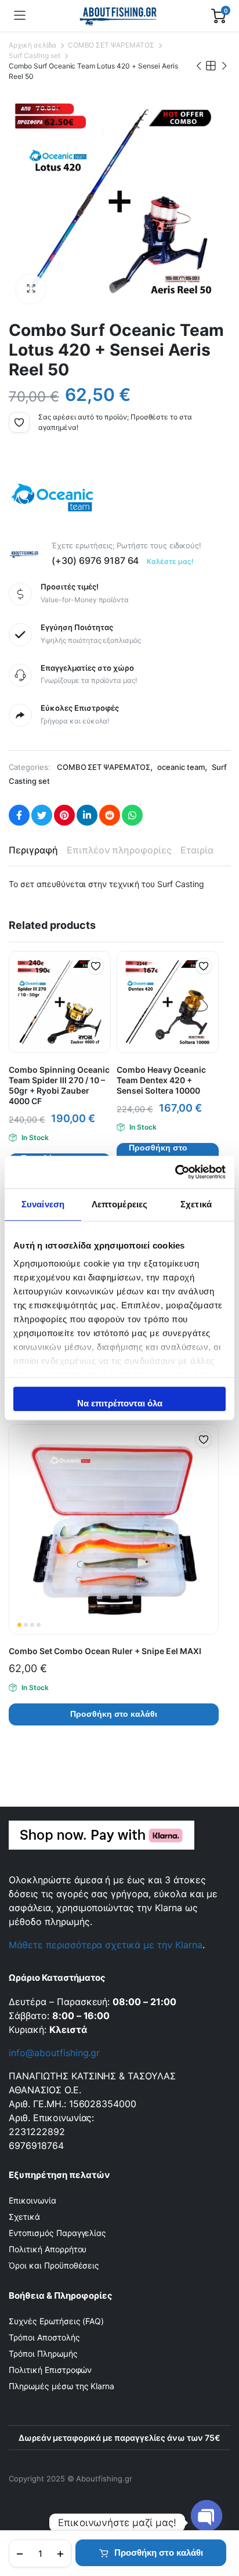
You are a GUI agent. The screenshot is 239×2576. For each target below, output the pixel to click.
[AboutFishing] (119, 16)
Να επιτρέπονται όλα (120, 1403)
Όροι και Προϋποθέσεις (54, 2265)
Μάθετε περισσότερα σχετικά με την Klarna (106, 1945)
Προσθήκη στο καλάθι (159, 2553)
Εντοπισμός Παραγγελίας (57, 2233)
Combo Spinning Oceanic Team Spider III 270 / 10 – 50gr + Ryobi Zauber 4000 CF (59, 1085)
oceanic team (181, 767)
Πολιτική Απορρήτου (48, 2249)
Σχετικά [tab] (196, 1204)
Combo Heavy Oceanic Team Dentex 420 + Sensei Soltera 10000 (161, 1080)
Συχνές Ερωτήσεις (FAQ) (56, 2321)
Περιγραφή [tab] (33, 850)
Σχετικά (24, 2217)
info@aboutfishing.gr (54, 2053)
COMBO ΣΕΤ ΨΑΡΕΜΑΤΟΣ (111, 45)
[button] (31, 289)
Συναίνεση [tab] (43, 1204)
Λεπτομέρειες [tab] (119, 1204)
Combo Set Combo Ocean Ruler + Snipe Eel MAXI (105, 1651)
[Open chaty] (207, 2517)
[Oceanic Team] (52, 497)
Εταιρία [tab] (197, 850)
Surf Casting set (35, 55)
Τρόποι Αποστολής (44, 2337)
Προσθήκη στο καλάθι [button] (158, 1154)
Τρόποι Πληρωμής (43, 2354)
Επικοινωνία (32, 2200)
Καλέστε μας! (170, 561)
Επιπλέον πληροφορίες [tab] (119, 850)
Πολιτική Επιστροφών (50, 2370)
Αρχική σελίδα (32, 45)
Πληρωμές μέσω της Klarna (61, 2386)
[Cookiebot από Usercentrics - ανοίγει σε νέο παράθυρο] (175, 1172)
